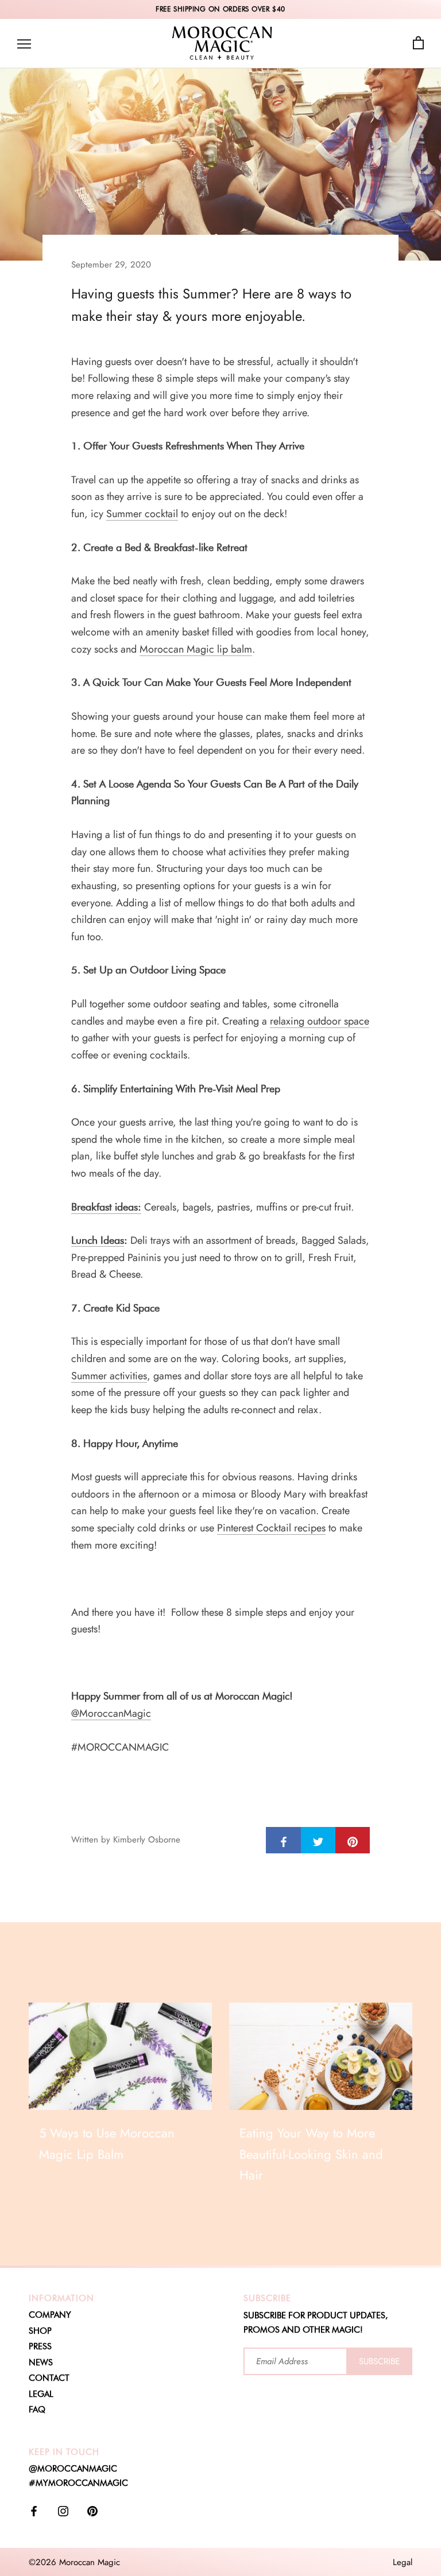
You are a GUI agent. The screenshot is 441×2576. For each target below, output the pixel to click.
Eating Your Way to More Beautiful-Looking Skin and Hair (311, 2154)
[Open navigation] (24, 43)
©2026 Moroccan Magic (74, 2562)
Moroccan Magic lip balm (196, 649)
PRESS (40, 2346)
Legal (403, 2562)
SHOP (40, 2331)
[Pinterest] (92, 2511)
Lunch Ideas (98, 1240)
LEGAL (41, 2394)
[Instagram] (63, 2511)
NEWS (41, 2362)
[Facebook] (34, 2511)
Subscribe (379, 2361)
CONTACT (49, 2378)
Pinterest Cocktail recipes (271, 1528)
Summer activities (109, 1376)
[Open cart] (418, 43)
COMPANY (50, 2315)
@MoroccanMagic (111, 1713)
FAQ (37, 2410)
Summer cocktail (142, 514)
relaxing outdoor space (320, 1021)
